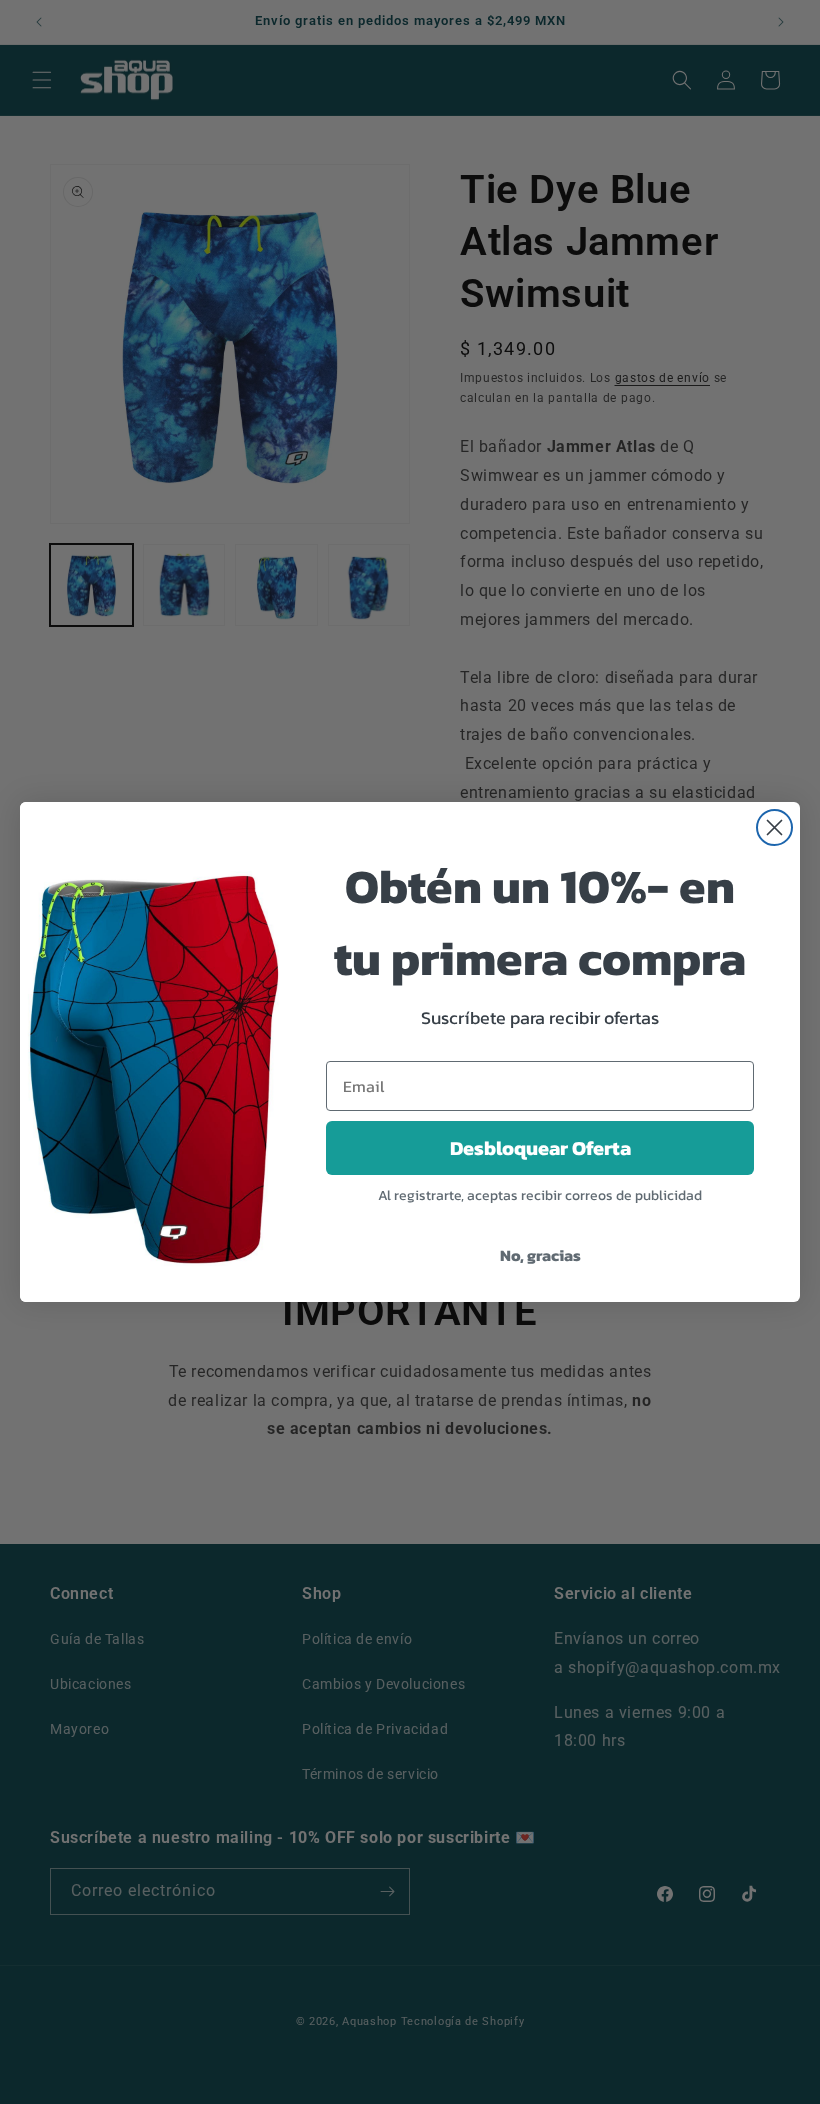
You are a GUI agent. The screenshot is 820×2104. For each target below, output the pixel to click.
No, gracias (540, 1255)
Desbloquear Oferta (540, 1148)
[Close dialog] (774, 827)
